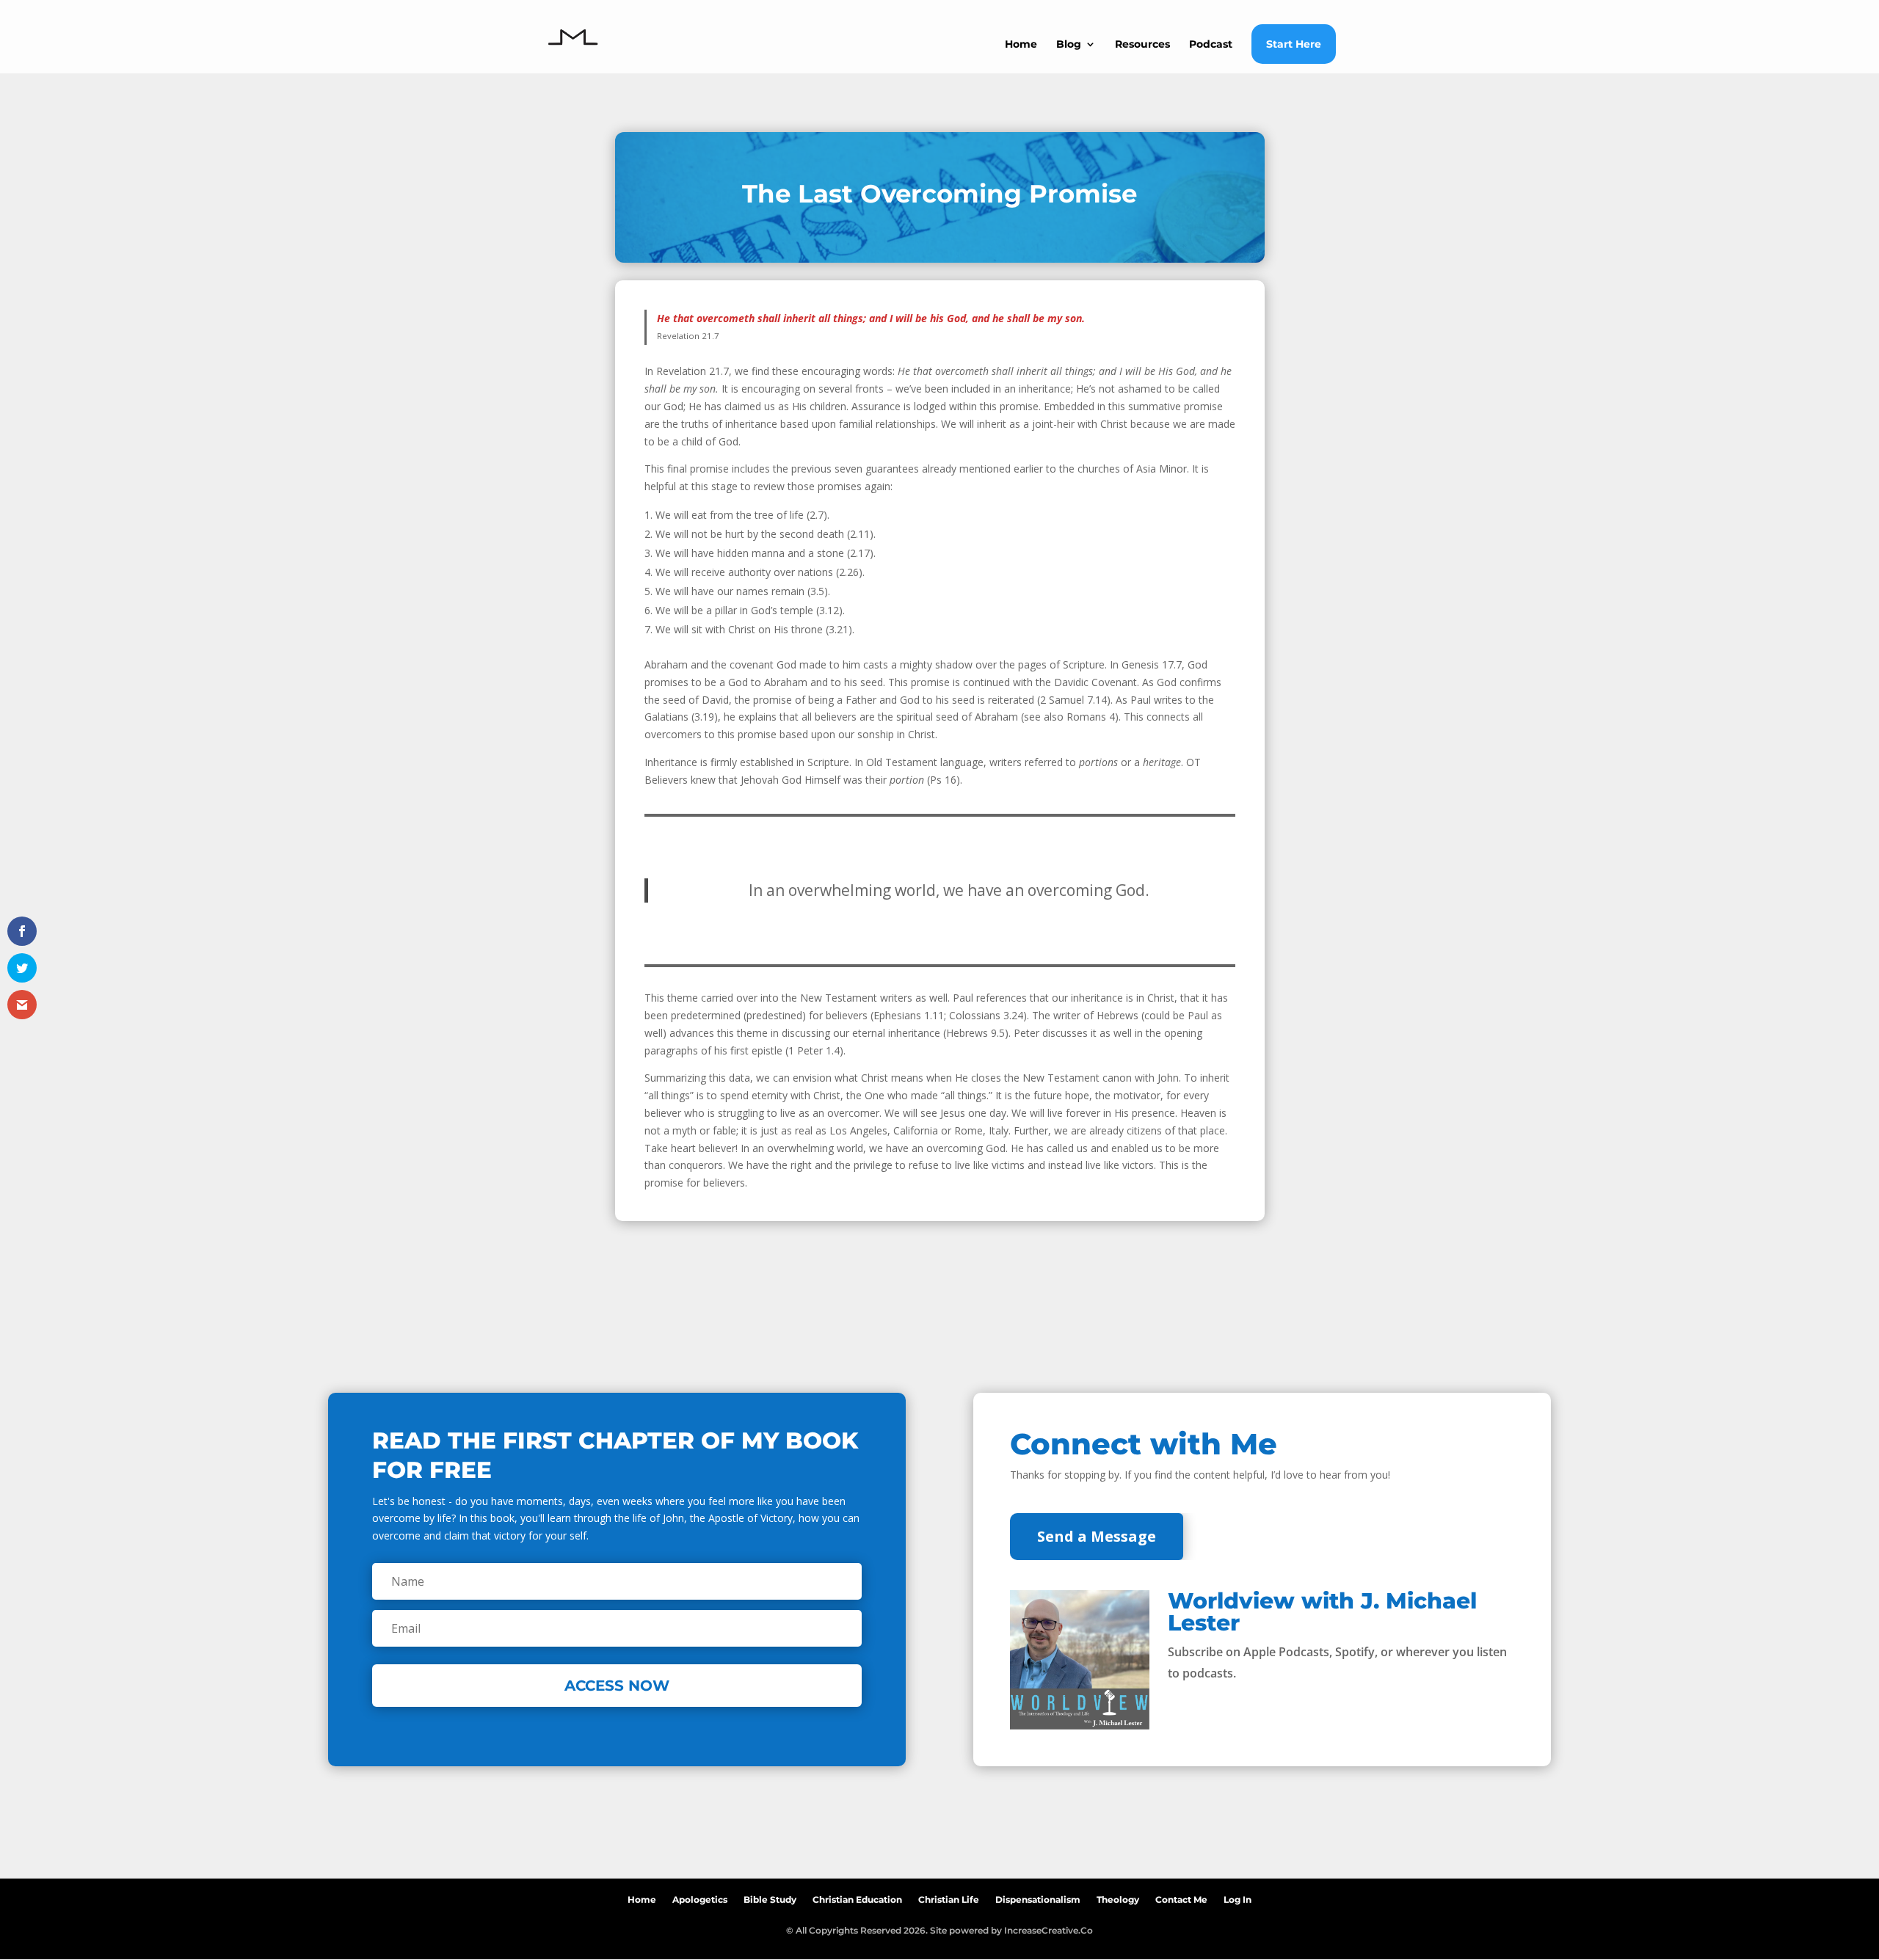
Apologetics (700, 1897)
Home (1021, 45)
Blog (1069, 45)
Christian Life (949, 1897)
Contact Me (1181, 1897)
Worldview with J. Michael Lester (1322, 1612)
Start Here (1294, 44)
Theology (1118, 1897)
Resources (1142, 45)
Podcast (1211, 45)
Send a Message (1097, 1536)
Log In (1237, 1897)
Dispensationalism (1038, 1897)
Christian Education (857, 1897)
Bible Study (770, 1897)
